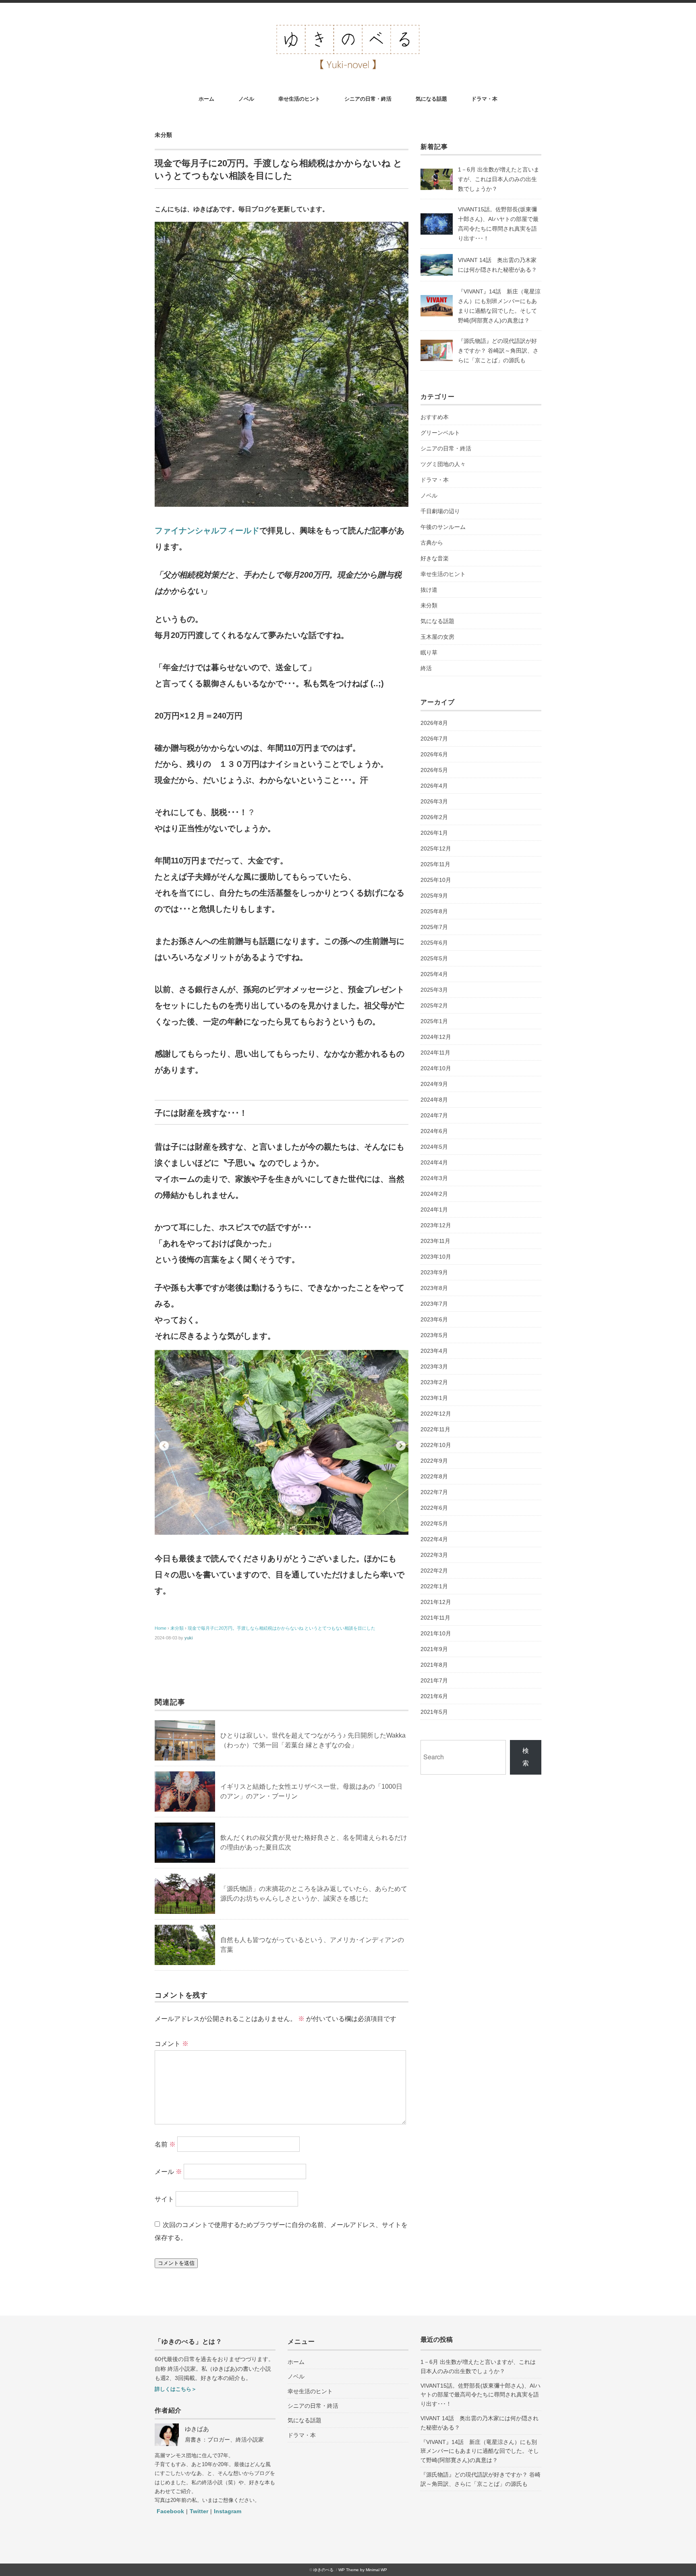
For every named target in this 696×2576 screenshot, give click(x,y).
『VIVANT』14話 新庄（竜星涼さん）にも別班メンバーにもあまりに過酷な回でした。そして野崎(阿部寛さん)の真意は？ (480, 2451)
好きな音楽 (435, 558)
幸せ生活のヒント (299, 99)
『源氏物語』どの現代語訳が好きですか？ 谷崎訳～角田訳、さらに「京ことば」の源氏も (498, 351)
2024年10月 (436, 1068)
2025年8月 (434, 911)
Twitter (199, 2511)
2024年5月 (434, 1147)
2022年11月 (435, 1429)
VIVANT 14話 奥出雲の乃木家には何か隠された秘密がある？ (480, 2423)
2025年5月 (434, 958)
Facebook (170, 2511)
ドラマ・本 (484, 99)
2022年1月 (434, 1586)
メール (168, 2172)
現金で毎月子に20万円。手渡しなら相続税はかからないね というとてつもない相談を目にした (282, 1628)
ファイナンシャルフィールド (207, 530)
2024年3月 (434, 1178)
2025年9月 (434, 896)
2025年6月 (434, 943)
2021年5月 (434, 1712)
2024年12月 (436, 1037)
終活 (426, 668)
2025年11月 (435, 864)
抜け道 (429, 590)
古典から (432, 543)
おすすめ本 (435, 417)
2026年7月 (434, 739)
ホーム (206, 99)
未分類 (164, 135)
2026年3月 (434, 801)
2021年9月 (434, 1649)
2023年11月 (435, 1241)
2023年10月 (436, 1257)
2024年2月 (434, 1194)
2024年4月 (434, 1162)
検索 (526, 1757)
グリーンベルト (440, 433)
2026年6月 (434, 754)
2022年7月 (434, 1492)
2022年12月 (436, 1414)
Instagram (228, 2511)
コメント (172, 2044)
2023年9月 (434, 1272)
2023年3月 (434, 1366)
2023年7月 (434, 1304)
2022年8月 (434, 1476)
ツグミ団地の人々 (443, 464)
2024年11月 (435, 1053)
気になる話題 (431, 99)
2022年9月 (434, 1461)
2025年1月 (434, 1021)
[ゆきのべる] (348, 25)
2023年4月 (434, 1351)
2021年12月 (436, 1602)
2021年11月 (435, 1618)
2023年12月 (436, 1225)
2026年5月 (434, 770)
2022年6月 (434, 1508)
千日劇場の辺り (440, 511)
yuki (188, 1638)
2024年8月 (434, 1100)
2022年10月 (436, 1445)
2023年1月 (434, 1398)
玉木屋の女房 (437, 637)
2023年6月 (434, 1319)
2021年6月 (434, 1696)
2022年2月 (434, 1571)
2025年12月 (436, 848)
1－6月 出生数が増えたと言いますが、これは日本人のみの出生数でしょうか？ (499, 179)
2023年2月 (434, 1382)
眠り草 (429, 652)
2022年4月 (434, 1539)
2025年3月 (434, 990)
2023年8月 (434, 1288)
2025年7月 (434, 927)
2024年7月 (434, 1115)
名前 (165, 2144)
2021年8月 (434, 1665)
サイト (164, 2199)
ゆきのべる (323, 2570)
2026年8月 (434, 723)
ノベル (246, 99)
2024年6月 (434, 1131)
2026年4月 (434, 786)
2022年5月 (434, 1523)
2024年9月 (434, 1084)
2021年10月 (436, 1633)
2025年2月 (434, 1005)
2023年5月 (434, 1335)
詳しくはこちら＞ (176, 2389)
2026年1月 (434, 833)
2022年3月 (434, 1555)
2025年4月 (434, 974)
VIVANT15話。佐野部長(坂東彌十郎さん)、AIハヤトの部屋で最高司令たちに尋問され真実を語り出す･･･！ (481, 2395)
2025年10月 (436, 880)
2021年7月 (434, 1680)
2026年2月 (434, 817)
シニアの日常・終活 (368, 99)
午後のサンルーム (443, 527)
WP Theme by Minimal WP (363, 2570)
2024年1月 (434, 1210)
